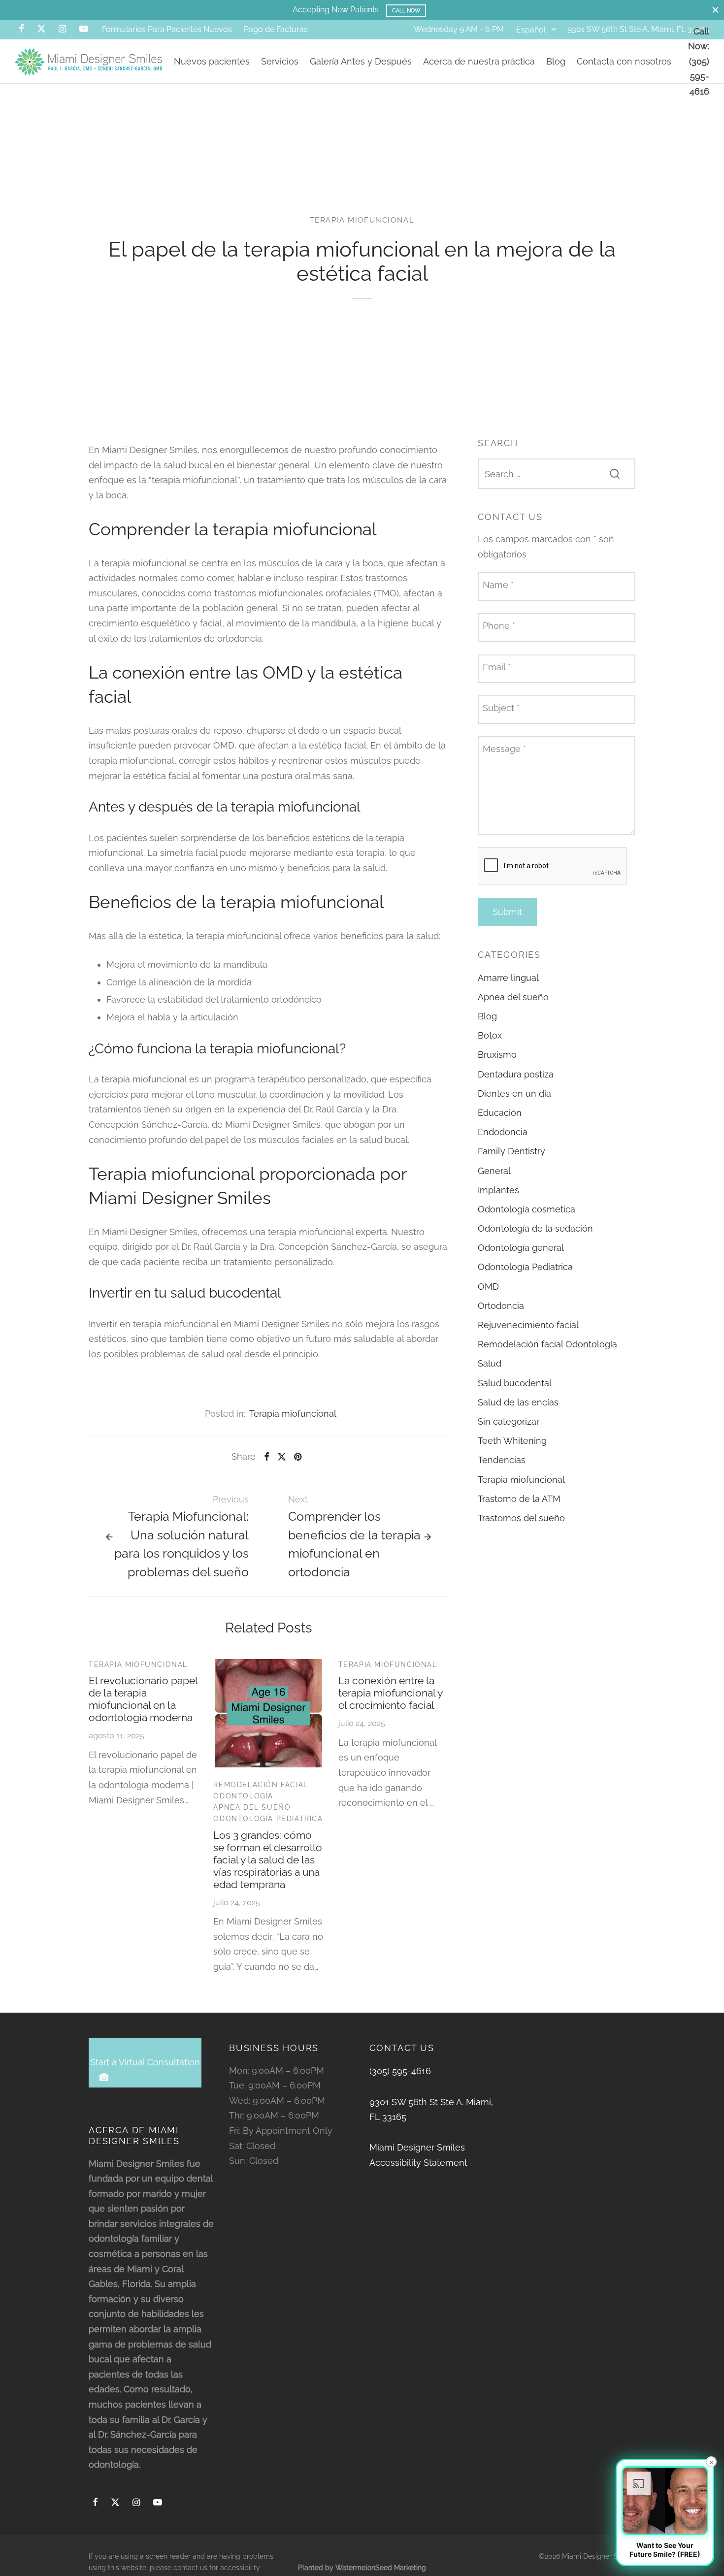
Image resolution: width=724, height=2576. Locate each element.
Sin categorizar (509, 1421)
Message (504, 749)
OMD (488, 1286)
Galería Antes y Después (361, 61)
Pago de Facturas (276, 29)
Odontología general (521, 1248)
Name (498, 585)
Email (497, 667)
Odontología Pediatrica (268, 1819)
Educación (500, 1113)
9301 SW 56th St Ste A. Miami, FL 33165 (638, 29)
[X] (41, 29)
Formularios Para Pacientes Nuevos (167, 29)
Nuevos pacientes (212, 61)
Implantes (498, 1190)
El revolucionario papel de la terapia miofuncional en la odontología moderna (143, 1699)
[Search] (615, 473)
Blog (556, 61)
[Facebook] (21, 29)
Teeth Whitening (512, 1441)
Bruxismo (497, 1055)
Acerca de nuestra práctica (479, 61)
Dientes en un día (514, 1093)
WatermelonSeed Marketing (381, 2568)
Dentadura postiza (516, 1074)
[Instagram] (62, 29)
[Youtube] (84, 29)
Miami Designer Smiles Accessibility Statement (418, 2155)
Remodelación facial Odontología (261, 1790)
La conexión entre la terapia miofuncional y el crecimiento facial (390, 1693)
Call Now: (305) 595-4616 (699, 61)
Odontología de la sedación (535, 1228)
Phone (499, 626)
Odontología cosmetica (527, 1209)
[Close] (715, 10)
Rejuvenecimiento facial (528, 1325)
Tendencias (502, 1460)
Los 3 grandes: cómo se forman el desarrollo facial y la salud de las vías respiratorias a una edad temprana (268, 1860)
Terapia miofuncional (362, 220)
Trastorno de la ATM (519, 1499)
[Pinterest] (298, 1457)
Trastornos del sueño (521, 1518)
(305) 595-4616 (400, 2071)
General (494, 1170)
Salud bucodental (515, 1383)
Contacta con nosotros (624, 61)
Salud (490, 1363)
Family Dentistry (511, 1151)
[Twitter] (115, 2503)
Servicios (280, 61)
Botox (490, 1035)
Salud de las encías (518, 1402)
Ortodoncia (501, 1306)
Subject (501, 707)
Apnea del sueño (252, 1807)
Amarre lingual (508, 977)
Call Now (465, 10)
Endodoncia (503, 1132)
